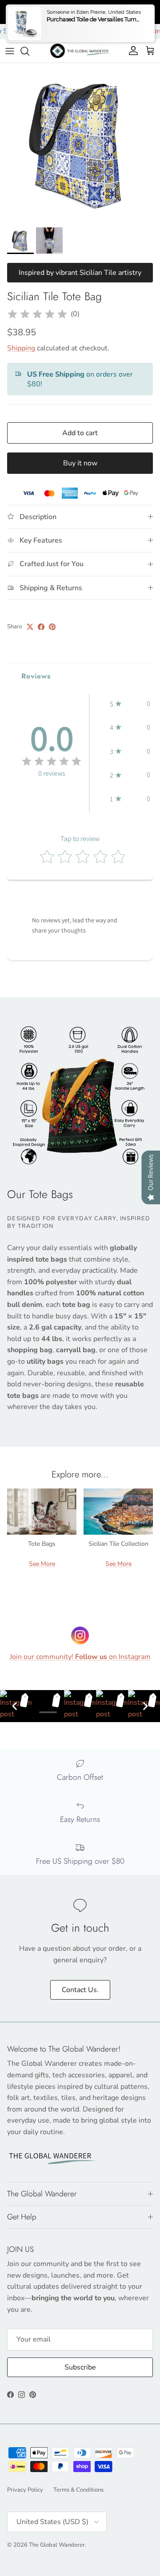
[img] (37, 314)
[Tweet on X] (30, 627)
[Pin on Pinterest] (52, 627)
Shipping (21, 348)
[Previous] (15, 1706)
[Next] (145, 1706)
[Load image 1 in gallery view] (80, 143)
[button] (130, 704)
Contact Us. (80, 1990)
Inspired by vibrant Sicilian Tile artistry (80, 273)
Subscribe (80, 2367)
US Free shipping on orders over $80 (80, 12)
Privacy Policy (25, 2490)
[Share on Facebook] (41, 627)
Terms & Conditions (78, 2490)
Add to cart (80, 433)
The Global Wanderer (57, 2545)
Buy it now (80, 463)
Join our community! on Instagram (80, 1657)
